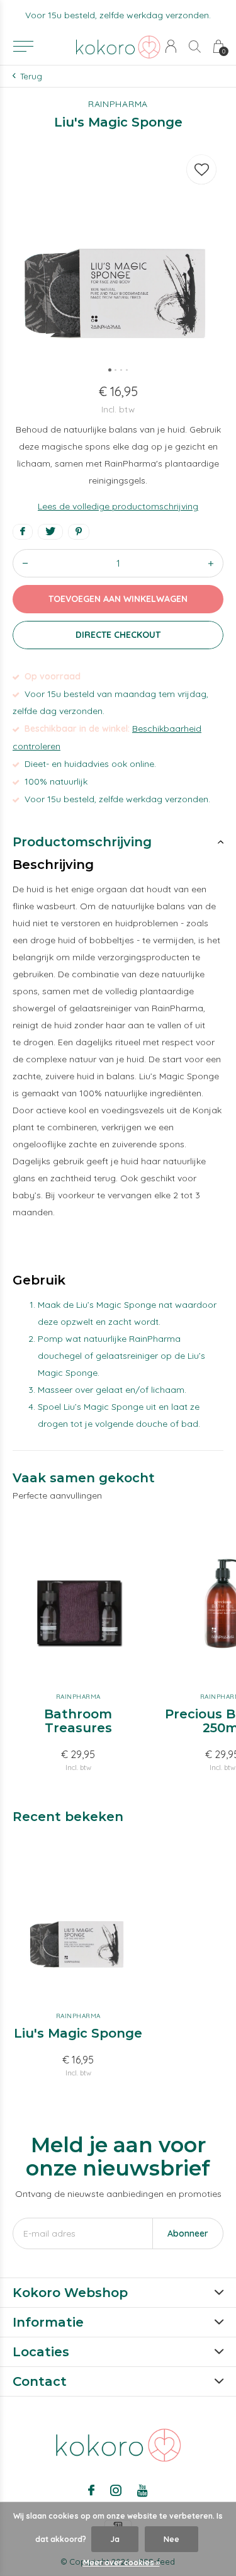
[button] (23, 47)
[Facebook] (91, 2490)
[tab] (118, 842)
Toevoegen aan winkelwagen (118, 599)
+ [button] (211, 563)
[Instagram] (116, 2490)
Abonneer (188, 2233)
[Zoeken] (195, 46)
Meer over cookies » (121, 2562)
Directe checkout (118, 635)
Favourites (201, 169)
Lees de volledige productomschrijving (118, 506)
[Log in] (171, 46)
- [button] (25, 563)
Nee (171, 2539)
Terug (31, 76)
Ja (115, 2539)
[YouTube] (143, 2490)
